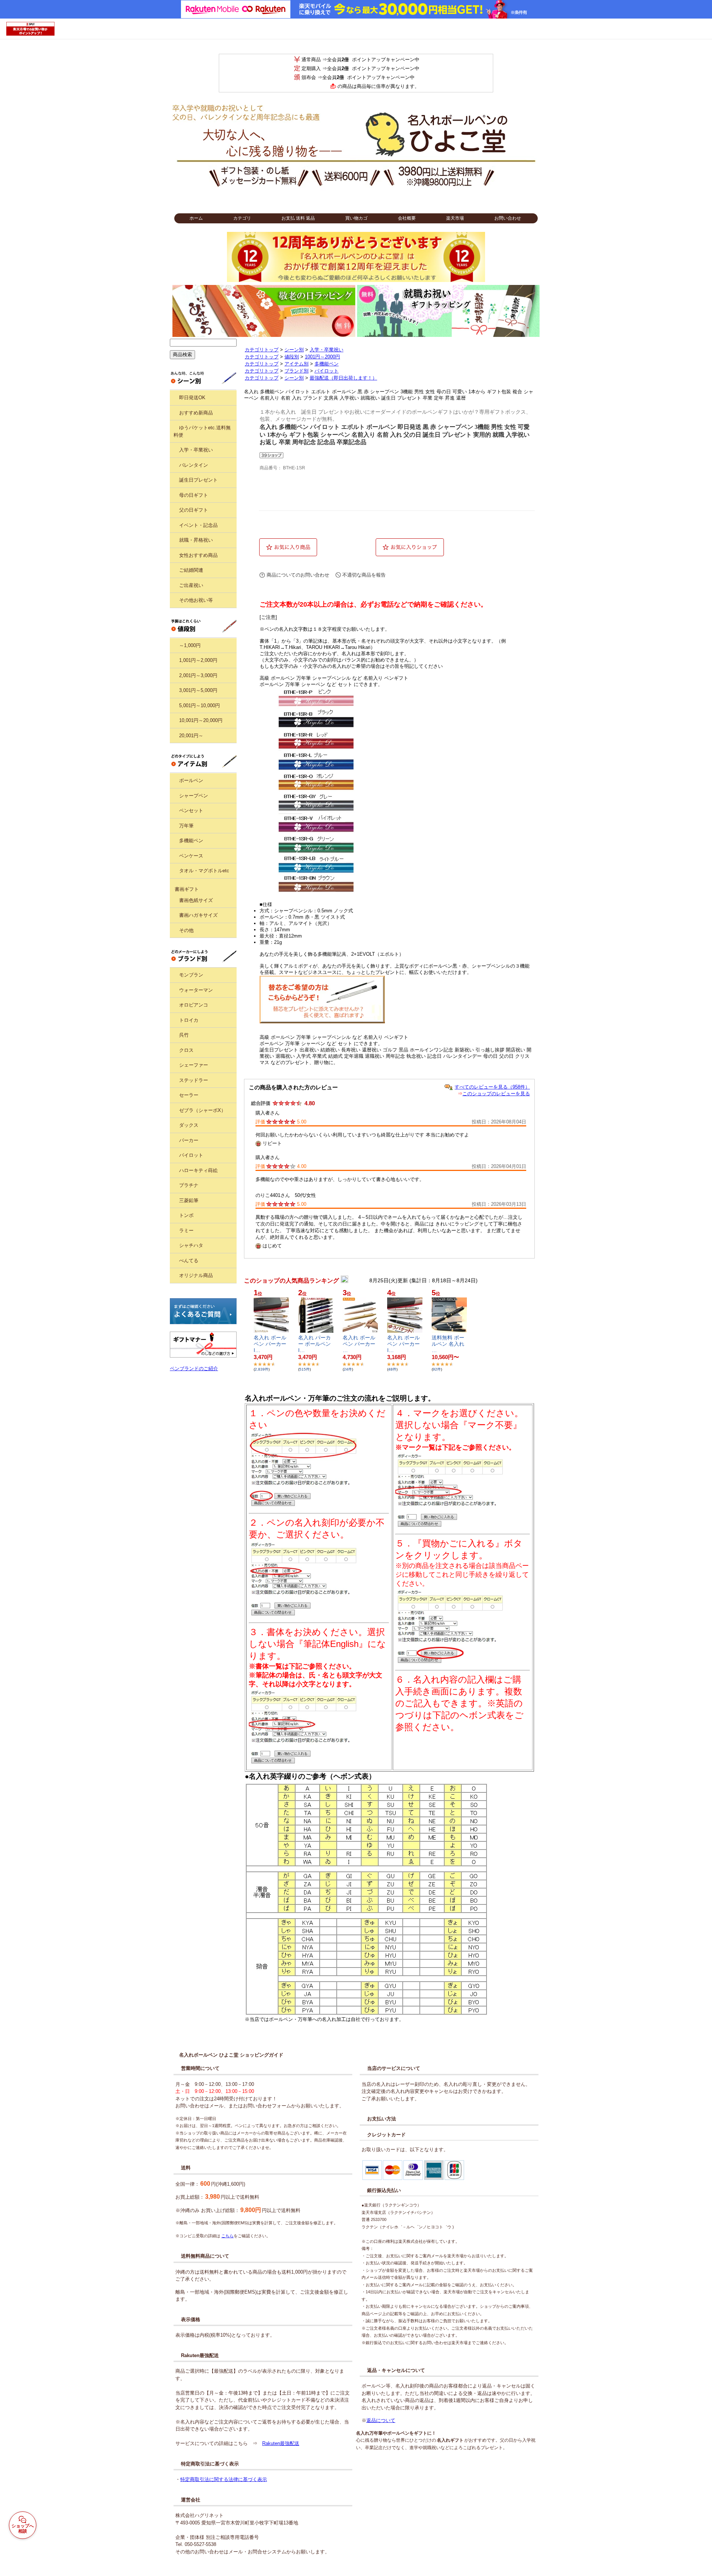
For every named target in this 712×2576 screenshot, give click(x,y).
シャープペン (194, 796)
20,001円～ (191, 736)
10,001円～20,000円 (201, 720)
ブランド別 (296, 371)
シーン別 (294, 350)
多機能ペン (191, 841)
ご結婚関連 (191, 570)
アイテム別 (296, 364)
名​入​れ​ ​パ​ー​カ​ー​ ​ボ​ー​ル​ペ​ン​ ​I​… (315, 1344)
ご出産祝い (191, 585)
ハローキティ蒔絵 (198, 1170)
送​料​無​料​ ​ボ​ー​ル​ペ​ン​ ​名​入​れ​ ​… (449, 1344)
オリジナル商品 (196, 1275)
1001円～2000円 (322, 357)
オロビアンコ (194, 1005)
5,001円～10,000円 (200, 705)
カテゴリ (242, 218)
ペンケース (191, 856)
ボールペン (191, 780)
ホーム (196, 218)
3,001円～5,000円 (198, 690)
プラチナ (189, 1185)
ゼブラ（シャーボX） (202, 1110)
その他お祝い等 (196, 600)
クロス (186, 1050)
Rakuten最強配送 (281, 2443)
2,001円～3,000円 (198, 675)
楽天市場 (455, 218)
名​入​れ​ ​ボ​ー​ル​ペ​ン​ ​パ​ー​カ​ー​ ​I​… (271, 1344)
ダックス (189, 1125)
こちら (228, 2236)
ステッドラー (194, 1080)
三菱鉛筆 (189, 1200)
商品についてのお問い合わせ (298, 575)
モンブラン (191, 975)
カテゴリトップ (262, 350)
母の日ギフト (194, 495)
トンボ (186, 1215)
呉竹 (184, 1035)
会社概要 (407, 218)
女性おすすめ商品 (198, 555)
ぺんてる (189, 1261)
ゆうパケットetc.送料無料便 (202, 431)
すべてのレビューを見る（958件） (492, 1087)
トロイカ (189, 1020)
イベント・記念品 (198, 525)
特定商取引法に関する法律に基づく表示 (224, 2479)
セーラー (189, 1095)
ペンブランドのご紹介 (194, 1369)
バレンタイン (194, 465)
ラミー (186, 1230)
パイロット (191, 1155)
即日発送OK (192, 398)
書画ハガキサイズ (198, 915)
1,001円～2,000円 (198, 660)
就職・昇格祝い (196, 540)
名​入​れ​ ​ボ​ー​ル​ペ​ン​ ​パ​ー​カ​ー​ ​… (360, 1344)
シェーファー (194, 1065)
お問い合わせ (508, 218)
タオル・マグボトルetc (204, 871)
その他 (186, 930)
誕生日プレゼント (198, 480)
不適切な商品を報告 (364, 575)
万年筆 (186, 826)
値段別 (292, 357)
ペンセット (191, 810)
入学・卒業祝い (196, 450)
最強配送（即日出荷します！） (343, 378)
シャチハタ (191, 1245)
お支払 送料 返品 (298, 218)
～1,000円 (190, 645)
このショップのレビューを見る (496, 1094)
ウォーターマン (196, 990)
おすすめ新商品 (196, 413)
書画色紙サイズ (196, 900)
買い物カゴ (356, 218)
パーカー (189, 1140)
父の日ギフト (194, 510)
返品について (381, 2420)
